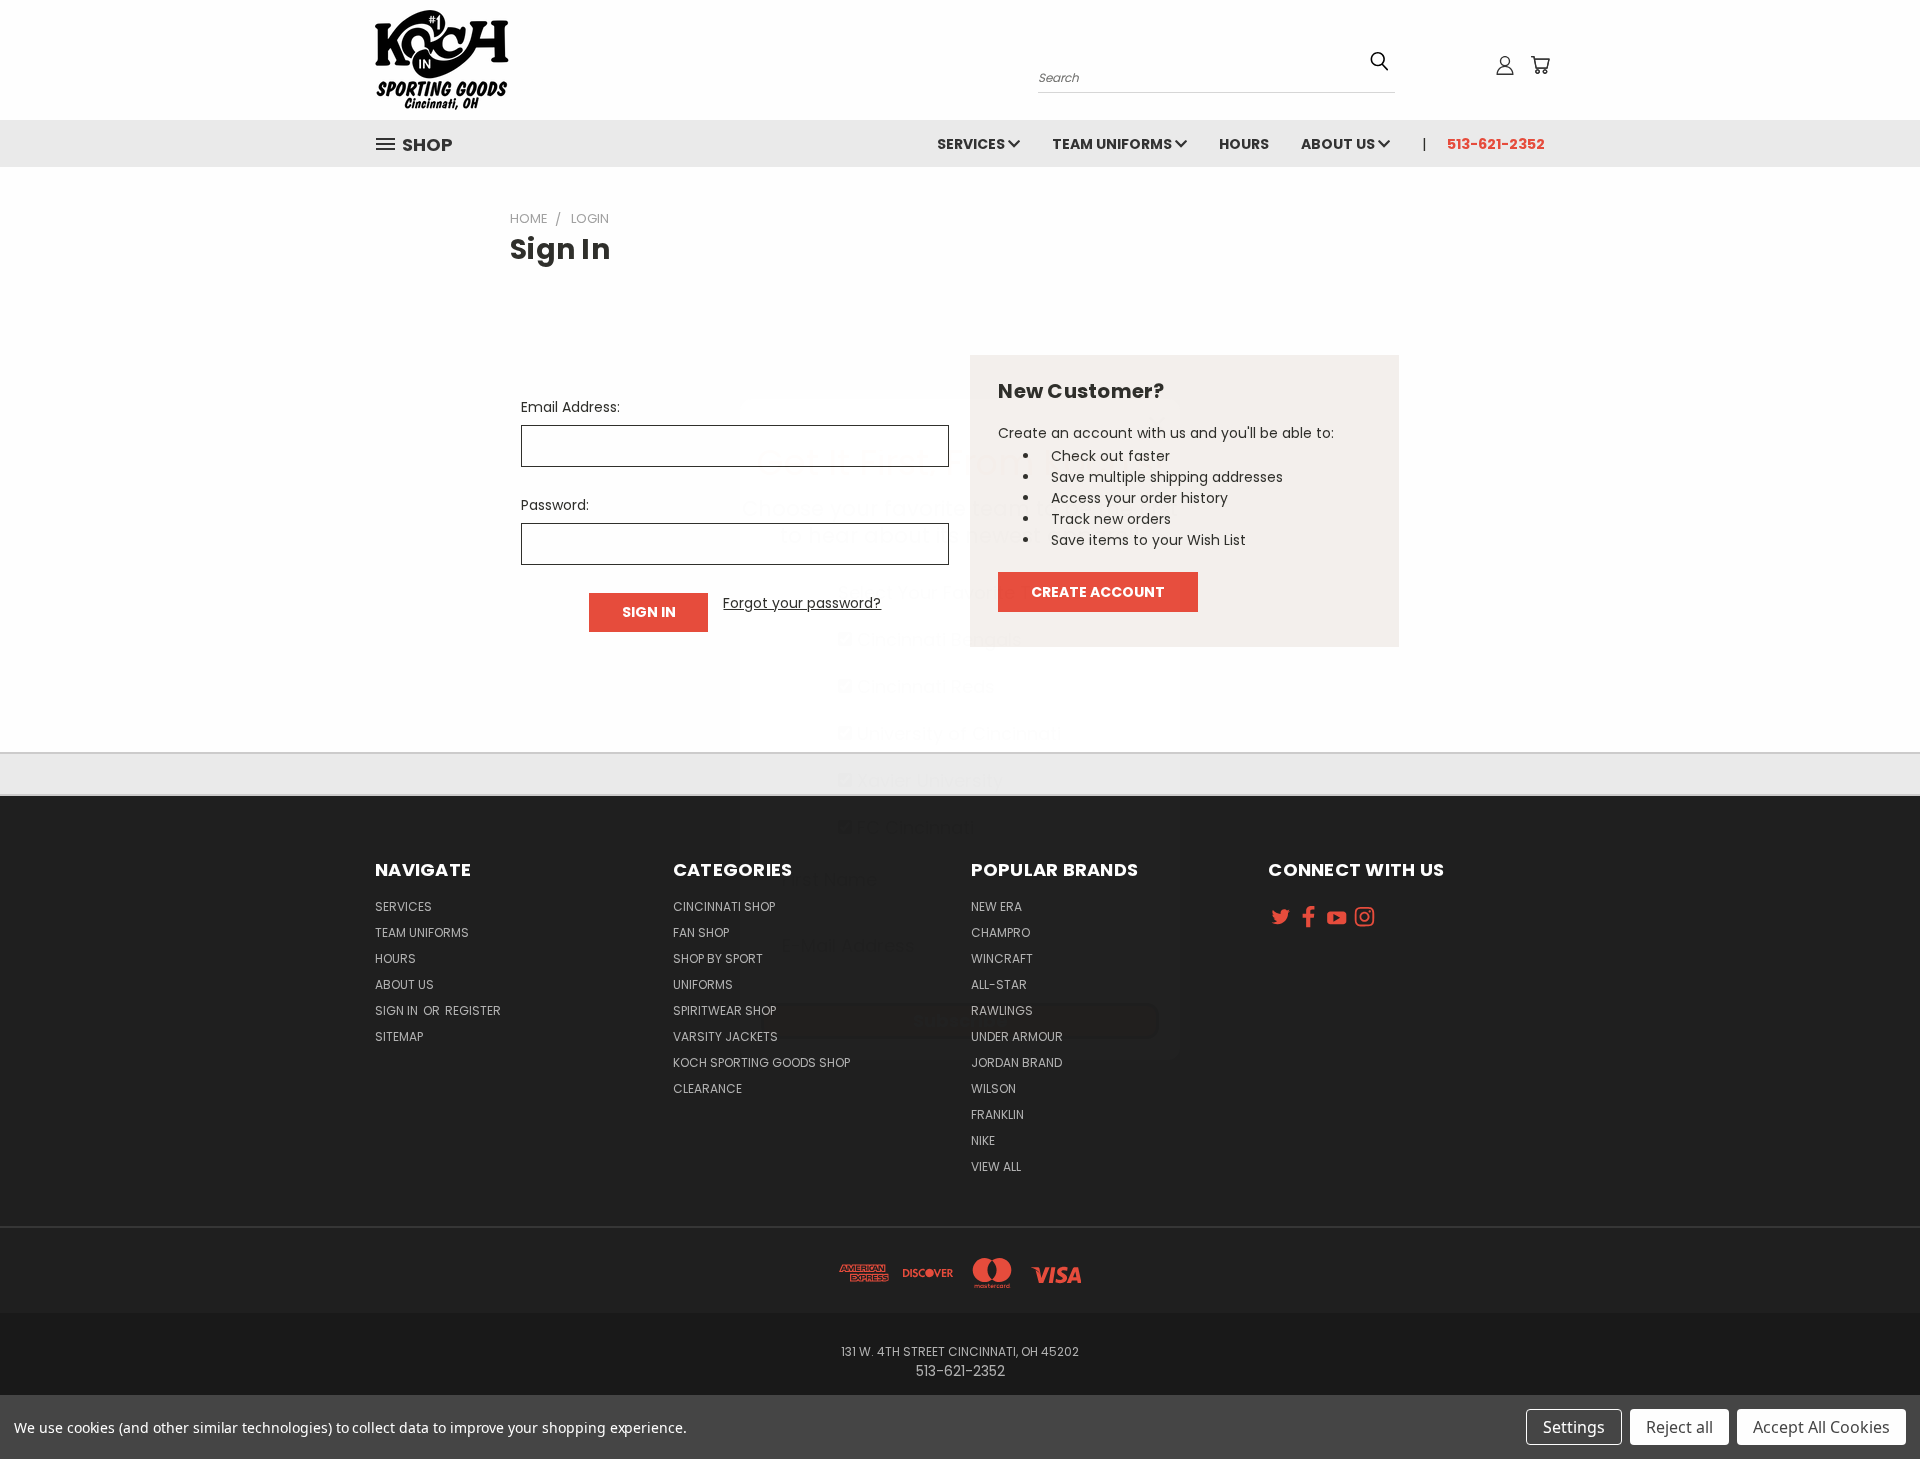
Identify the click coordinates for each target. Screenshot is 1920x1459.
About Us (1339, 144)
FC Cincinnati (913, 827)
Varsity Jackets (725, 1036)
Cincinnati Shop (724, 906)
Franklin (997, 1114)
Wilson (993, 1088)
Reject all (1679, 1427)
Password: (555, 505)
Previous (1867, 1396)
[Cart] (1540, 65)
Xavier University (927, 780)
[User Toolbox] (1505, 65)
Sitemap (399, 1036)
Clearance (707, 1088)
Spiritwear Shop (724, 1010)
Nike (983, 1140)
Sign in (398, 1010)
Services (972, 144)
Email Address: (570, 407)
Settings (1574, 1427)
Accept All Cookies (1821, 1427)
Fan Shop (701, 932)
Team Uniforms (1113, 144)
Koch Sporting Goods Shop (761, 1062)
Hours (1244, 144)
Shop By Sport (718, 958)
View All (996, 1166)
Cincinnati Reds (923, 686)
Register (473, 1010)
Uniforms (703, 984)
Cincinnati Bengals (937, 639)
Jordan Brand (1016, 1062)
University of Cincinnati (956, 733)
